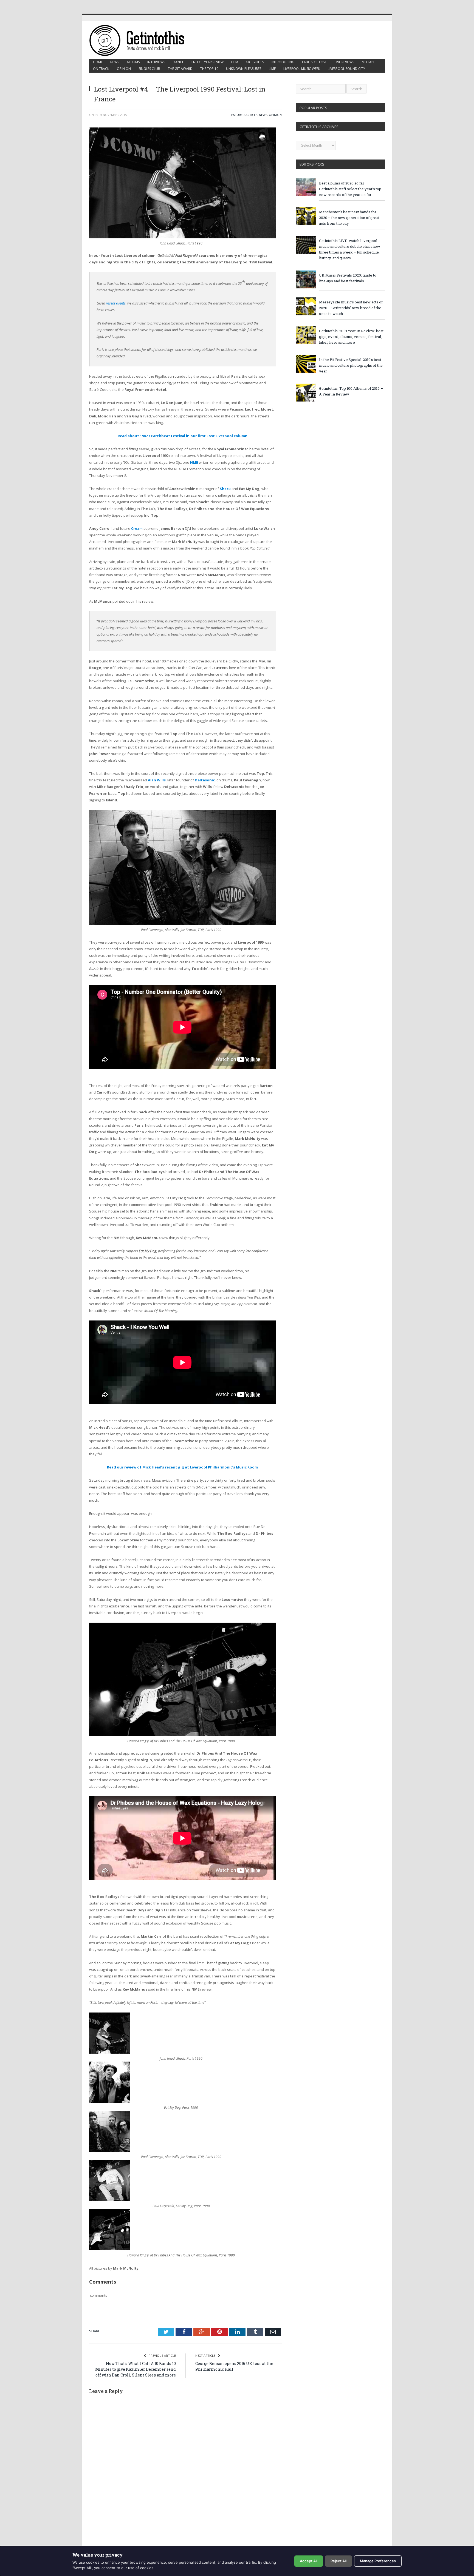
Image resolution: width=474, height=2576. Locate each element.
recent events (116, 303)
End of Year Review (208, 62)
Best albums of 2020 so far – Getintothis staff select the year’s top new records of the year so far (350, 189)
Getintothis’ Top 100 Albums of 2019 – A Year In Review (351, 391)
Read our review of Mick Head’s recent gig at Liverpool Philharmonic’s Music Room (182, 1467)
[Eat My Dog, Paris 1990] (110, 2101)
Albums (133, 62)
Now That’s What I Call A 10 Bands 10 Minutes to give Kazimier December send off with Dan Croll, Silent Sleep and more (136, 2369)
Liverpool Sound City (346, 69)
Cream (137, 528)
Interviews (156, 62)
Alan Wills (157, 780)
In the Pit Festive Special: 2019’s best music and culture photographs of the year (351, 365)
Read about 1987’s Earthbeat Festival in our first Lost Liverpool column (183, 436)
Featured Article (243, 115)
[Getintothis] (141, 40)
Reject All (338, 2561)
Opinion (124, 69)
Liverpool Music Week (302, 69)
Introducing (283, 62)
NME (194, 462)
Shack (225, 489)
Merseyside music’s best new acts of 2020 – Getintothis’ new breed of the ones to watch (351, 308)
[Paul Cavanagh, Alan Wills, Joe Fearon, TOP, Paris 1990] (182, 924)
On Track (101, 69)
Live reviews (344, 62)
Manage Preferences (378, 2561)
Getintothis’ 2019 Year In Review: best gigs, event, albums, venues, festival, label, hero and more (351, 337)
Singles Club (149, 69)
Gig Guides (255, 62)
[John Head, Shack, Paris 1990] (182, 237)
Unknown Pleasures (244, 69)
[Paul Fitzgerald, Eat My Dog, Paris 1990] (110, 2200)
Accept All (309, 2561)
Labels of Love (314, 62)
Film (235, 62)
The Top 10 (209, 69)
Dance (178, 62)
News (115, 62)
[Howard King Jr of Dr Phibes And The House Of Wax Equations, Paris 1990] (182, 1735)
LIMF (272, 69)
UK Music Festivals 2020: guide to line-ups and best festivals (348, 278)
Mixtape (368, 62)
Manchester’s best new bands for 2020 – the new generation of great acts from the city (349, 218)
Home (98, 62)
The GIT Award (180, 69)
